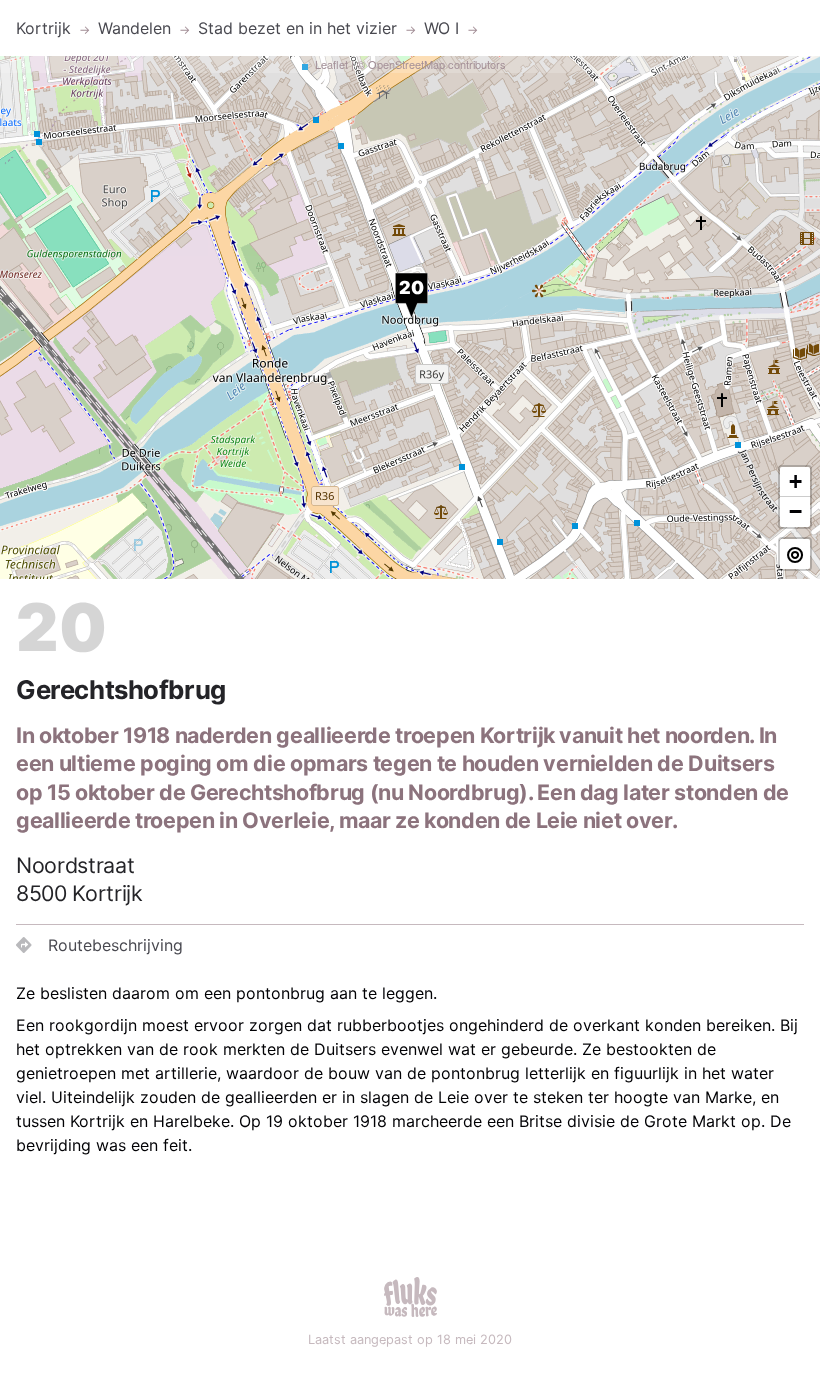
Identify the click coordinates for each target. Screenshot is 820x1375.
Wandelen (134, 28)
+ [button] (795, 481)
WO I (441, 28)
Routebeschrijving (115, 945)
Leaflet (331, 64)
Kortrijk (43, 28)
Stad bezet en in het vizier (297, 28)
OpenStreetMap (406, 64)
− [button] (795, 511)
